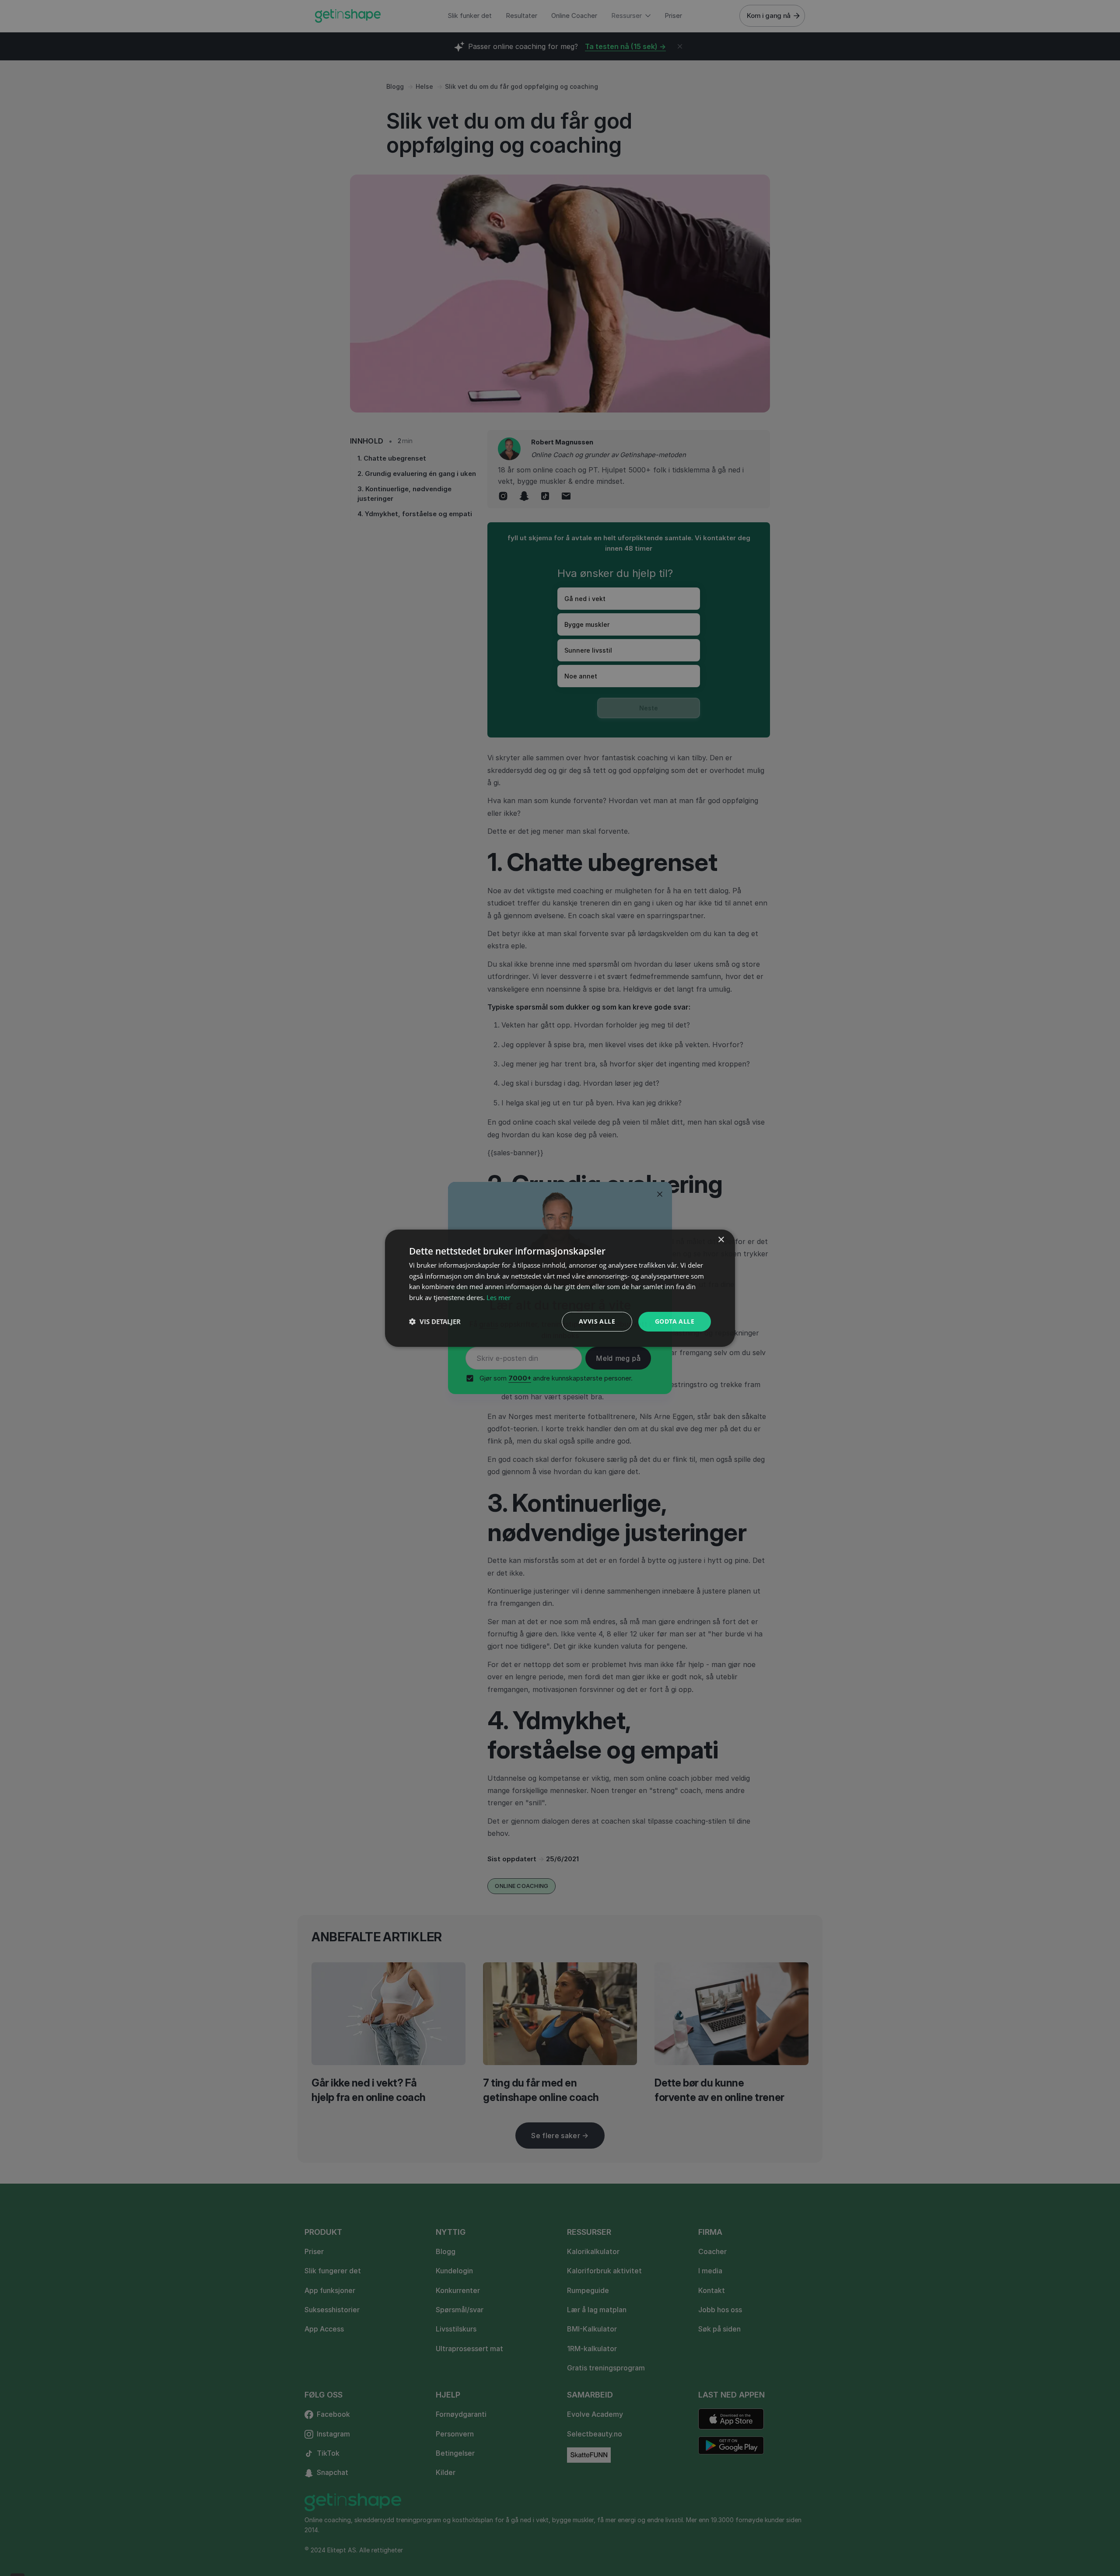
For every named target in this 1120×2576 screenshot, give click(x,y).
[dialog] (560, 1288)
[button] (435, 1321)
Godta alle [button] (675, 1321)
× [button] (721, 1239)
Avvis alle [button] (597, 1321)
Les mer (499, 1297)
